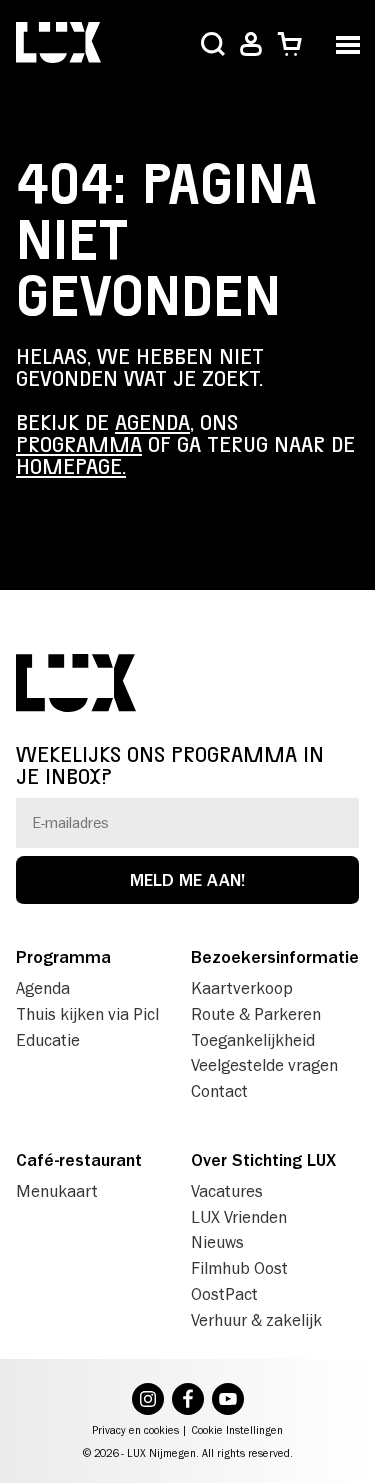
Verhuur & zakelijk (256, 1320)
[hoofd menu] (347, 42)
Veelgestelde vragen (264, 1065)
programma (79, 445)
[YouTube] (228, 1401)
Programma (63, 957)
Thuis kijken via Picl (87, 1014)
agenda (152, 423)
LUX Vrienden (239, 1217)
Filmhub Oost (239, 1268)
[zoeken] (213, 46)
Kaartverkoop (242, 988)
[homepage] (58, 44)
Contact (219, 1091)
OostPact (224, 1294)
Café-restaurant (79, 1160)
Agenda (43, 988)
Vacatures (227, 1191)
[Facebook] (188, 1401)
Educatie (48, 1040)
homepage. (71, 467)
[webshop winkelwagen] (289, 44)
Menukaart (57, 1191)
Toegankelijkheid (253, 1040)
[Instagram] (148, 1401)
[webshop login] (251, 44)
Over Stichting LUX (263, 1160)
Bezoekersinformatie (275, 957)
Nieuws (217, 1242)
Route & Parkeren (256, 1014)
